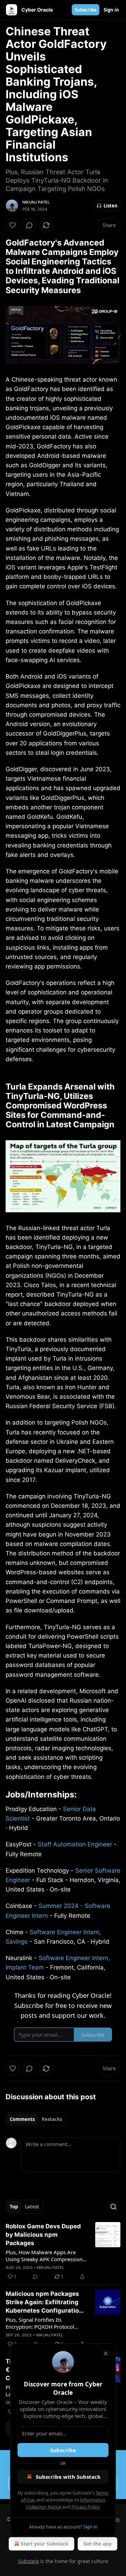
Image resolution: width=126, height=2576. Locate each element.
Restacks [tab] (52, 2119)
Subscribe (86, 10)
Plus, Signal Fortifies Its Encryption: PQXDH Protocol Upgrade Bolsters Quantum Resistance (40, 2323)
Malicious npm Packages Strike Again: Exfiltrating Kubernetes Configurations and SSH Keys (46, 2302)
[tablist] (36, 2119)
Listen (111, 206)
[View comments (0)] (29, 225)
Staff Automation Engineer (75, 1844)
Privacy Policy (85, 2507)
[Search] (113, 2207)
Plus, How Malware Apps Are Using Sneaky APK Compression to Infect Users (44, 2256)
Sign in (111, 10)
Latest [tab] (32, 2207)
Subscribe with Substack (68, 2477)
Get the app (97, 2544)
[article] (63, 2251)
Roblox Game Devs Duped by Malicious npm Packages (43, 2235)
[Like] (13, 225)
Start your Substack (45, 2544)
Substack (28, 2561)
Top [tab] (14, 2207)
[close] (106, 2354)
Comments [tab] (22, 2119)
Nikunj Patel (36, 202)
